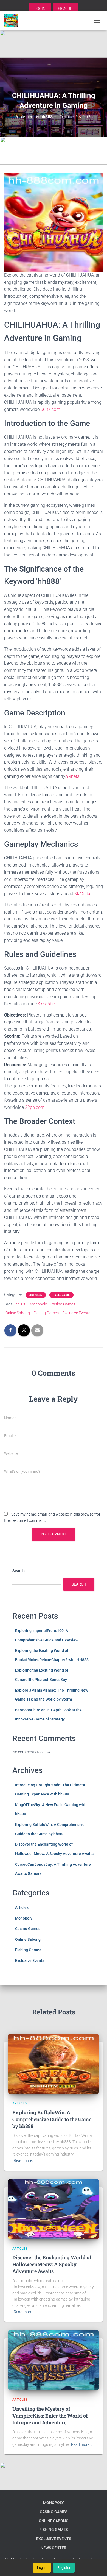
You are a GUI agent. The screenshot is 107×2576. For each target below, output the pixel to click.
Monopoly (38, 1304)
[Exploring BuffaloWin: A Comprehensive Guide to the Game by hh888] (54, 2063)
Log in (42, 2568)
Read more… (24, 2160)
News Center (54, 2548)
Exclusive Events (76, 1313)
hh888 (21, 1304)
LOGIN (40, 9)
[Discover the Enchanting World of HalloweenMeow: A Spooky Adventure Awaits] (54, 2209)
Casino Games (63, 1304)
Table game (61, 1295)
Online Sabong (18, 1313)
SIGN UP (65, 9)
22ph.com (35, 1107)
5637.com (50, 409)
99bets (73, 776)
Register (64, 2568)
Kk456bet (84, 894)
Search (19, 1571)
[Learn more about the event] (54, 44)
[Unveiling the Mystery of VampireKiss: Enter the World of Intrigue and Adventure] (54, 2360)
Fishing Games (46, 1313)
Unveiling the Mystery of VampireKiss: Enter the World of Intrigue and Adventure (50, 2416)
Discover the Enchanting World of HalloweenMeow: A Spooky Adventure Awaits (52, 2264)
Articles (36, 1295)
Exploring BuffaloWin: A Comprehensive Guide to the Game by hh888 (52, 2119)
